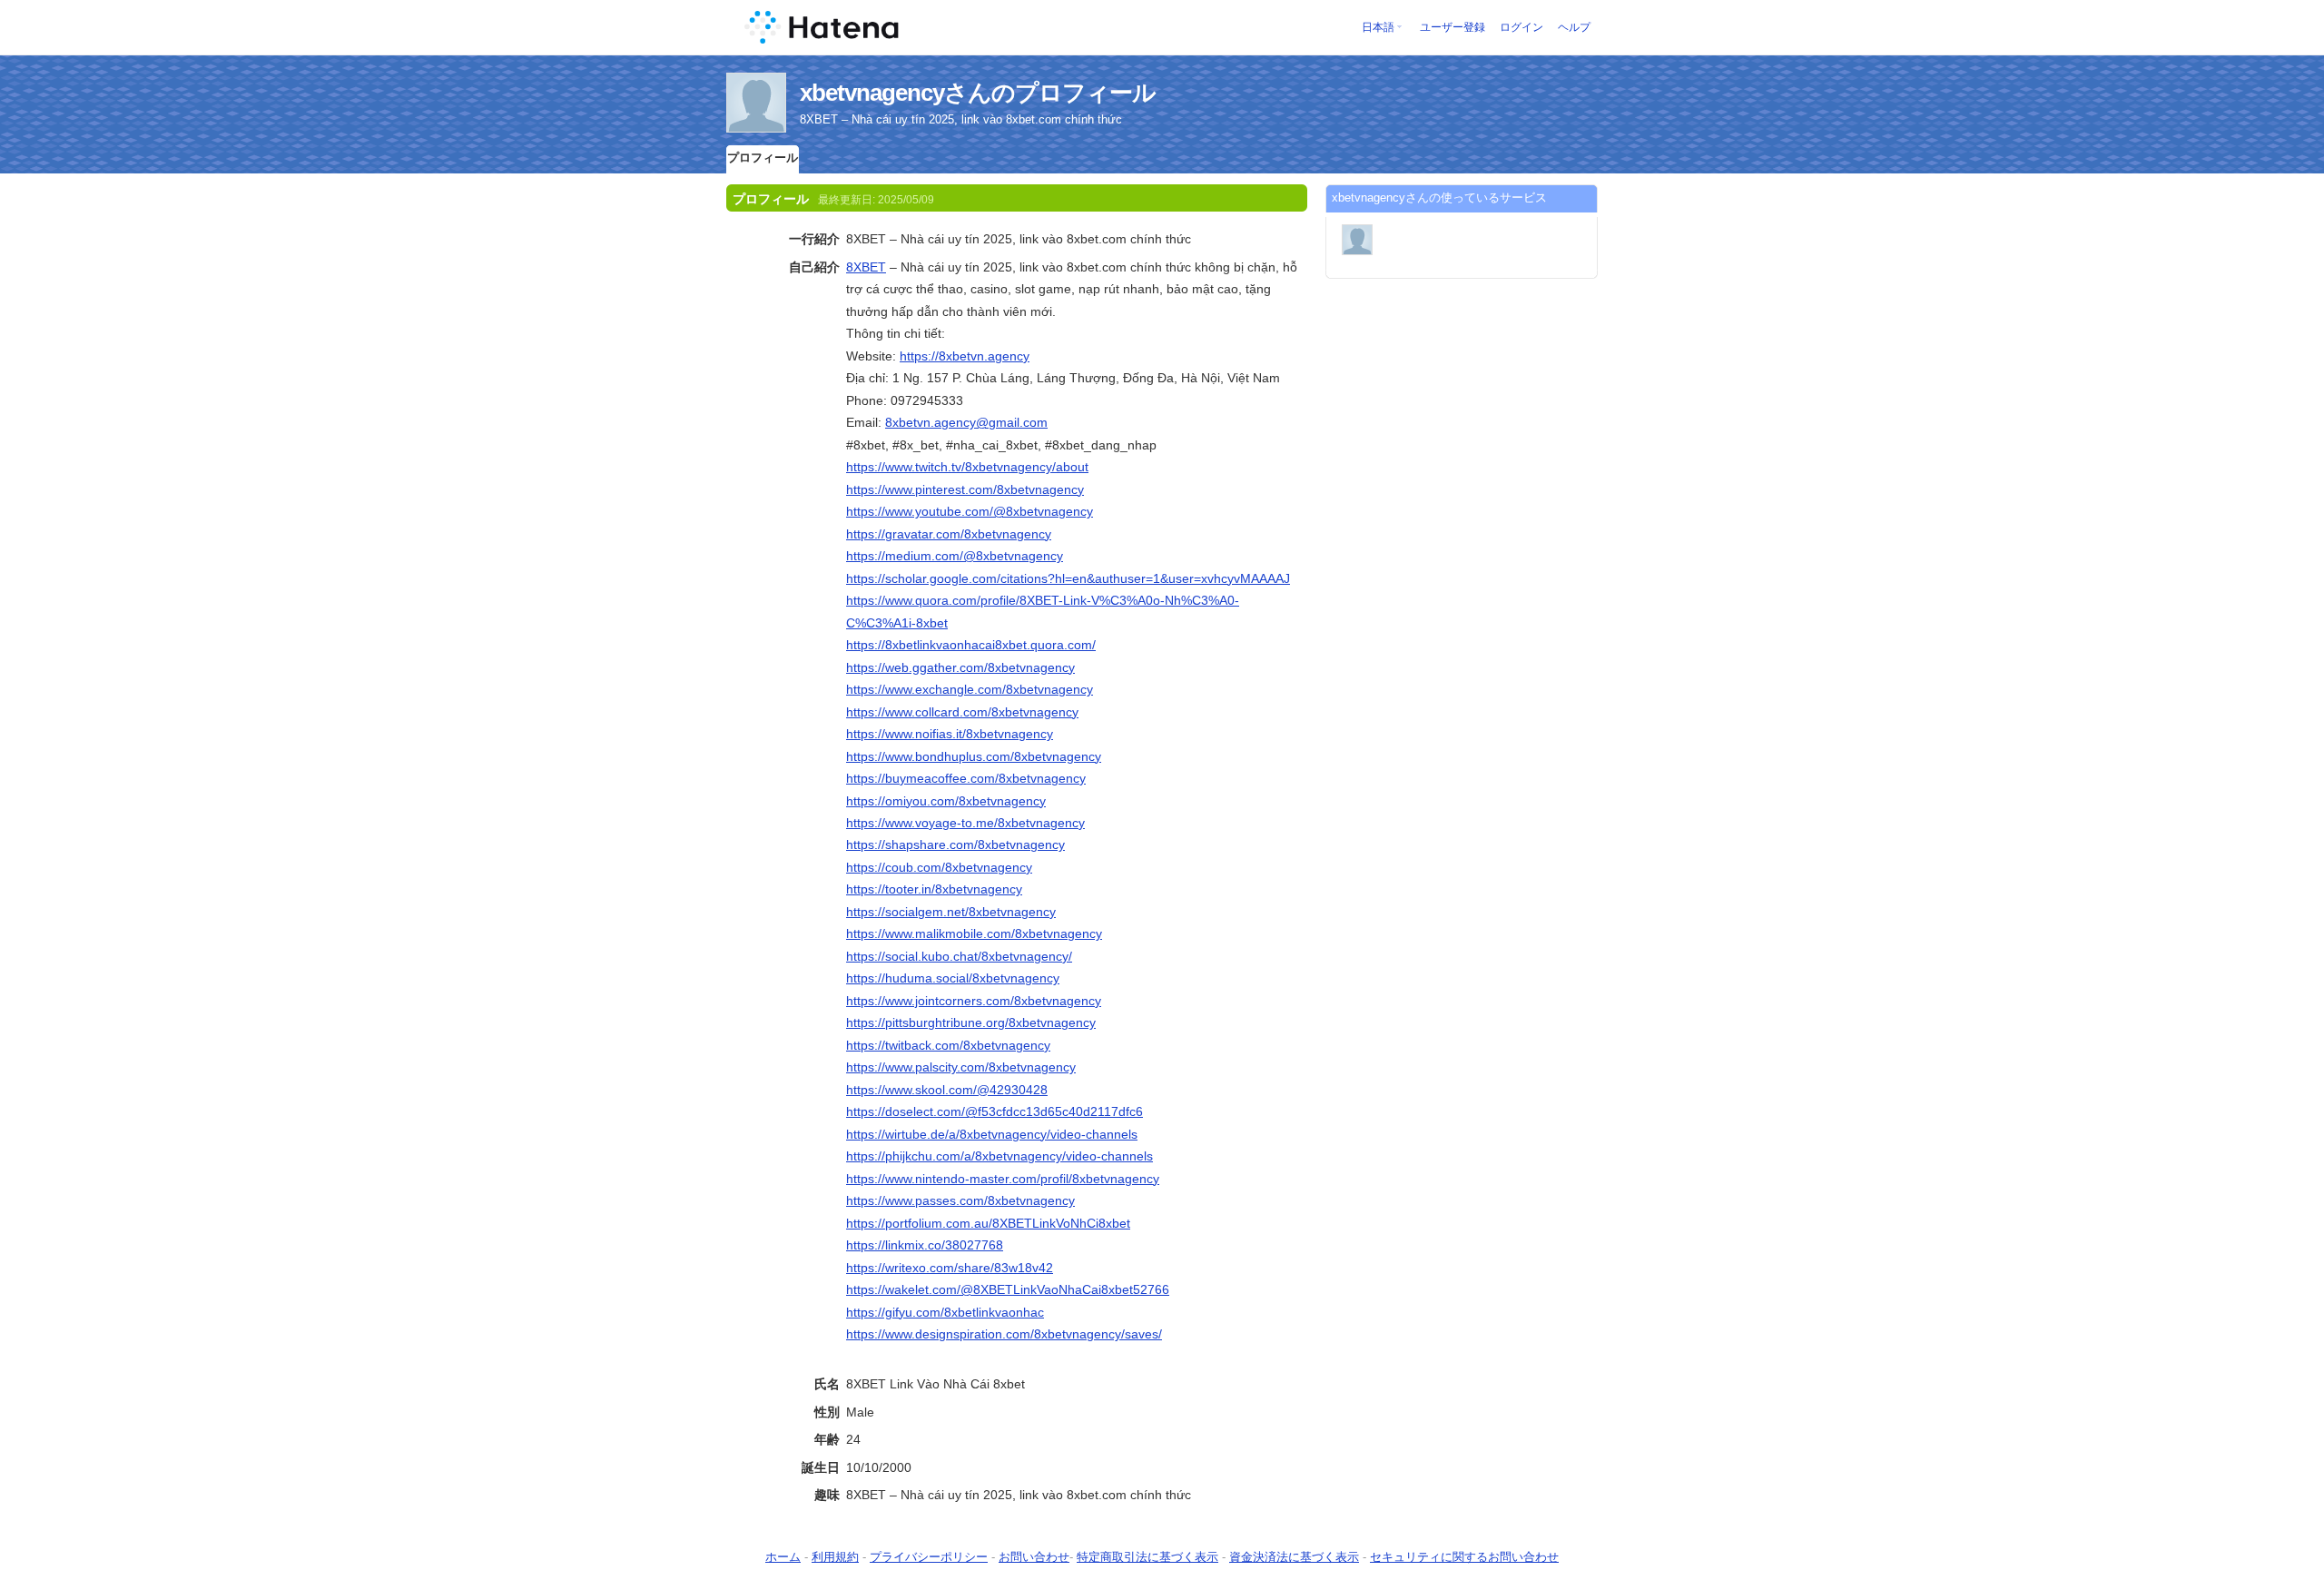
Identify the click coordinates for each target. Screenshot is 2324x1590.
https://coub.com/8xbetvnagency (939, 867)
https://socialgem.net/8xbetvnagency (951, 912)
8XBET (866, 267)
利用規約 (835, 1557)
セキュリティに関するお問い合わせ (1464, 1557)
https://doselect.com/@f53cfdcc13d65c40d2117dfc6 (995, 1111)
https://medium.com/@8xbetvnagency (955, 556)
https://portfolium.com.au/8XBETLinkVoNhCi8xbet (988, 1223)
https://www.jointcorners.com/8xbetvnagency (974, 1001)
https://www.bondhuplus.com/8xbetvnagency (974, 756)
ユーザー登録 (1452, 27)
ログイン (1521, 27)
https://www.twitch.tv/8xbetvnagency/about (967, 467)
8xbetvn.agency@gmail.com (966, 422)
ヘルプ (1574, 27)
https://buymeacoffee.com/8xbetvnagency (966, 778)
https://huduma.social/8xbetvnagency (953, 978)
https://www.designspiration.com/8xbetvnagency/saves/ (1004, 1334)
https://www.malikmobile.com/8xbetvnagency (974, 933)
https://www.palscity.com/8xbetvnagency (961, 1067)
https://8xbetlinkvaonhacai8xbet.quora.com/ (971, 645)
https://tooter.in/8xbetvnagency (934, 889)
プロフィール (763, 158)
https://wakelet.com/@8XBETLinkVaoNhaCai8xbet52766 (1008, 1289)
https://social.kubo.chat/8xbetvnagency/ (959, 956)
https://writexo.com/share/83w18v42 (950, 1268)
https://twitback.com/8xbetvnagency (948, 1045)
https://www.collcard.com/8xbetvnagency (962, 712)
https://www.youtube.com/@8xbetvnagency (970, 511)
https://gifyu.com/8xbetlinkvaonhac (945, 1312)
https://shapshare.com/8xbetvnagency (955, 844)
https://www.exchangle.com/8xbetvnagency (970, 689)
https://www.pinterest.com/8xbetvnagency (965, 489)
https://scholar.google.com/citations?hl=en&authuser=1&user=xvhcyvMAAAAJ (1068, 578)
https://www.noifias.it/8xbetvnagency (950, 734)
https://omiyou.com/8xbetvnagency (946, 801)
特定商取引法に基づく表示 (1147, 1557)
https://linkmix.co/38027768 (925, 1245)
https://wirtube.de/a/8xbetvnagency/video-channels (992, 1134)
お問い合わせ (1034, 1557)
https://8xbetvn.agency (965, 356)
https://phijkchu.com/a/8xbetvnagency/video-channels (1000, 1156)
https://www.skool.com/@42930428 (947, 1090)
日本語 (1378, 27)
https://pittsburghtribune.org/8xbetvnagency (971, 1022)
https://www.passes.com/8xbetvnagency (960, 1200)
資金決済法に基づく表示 (1294, 1557)
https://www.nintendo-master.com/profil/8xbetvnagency (1003, 1179)
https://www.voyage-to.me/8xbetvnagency (965, 823)
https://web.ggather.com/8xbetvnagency (960, 667)
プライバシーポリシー (929, 1557)
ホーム (783, 1557)
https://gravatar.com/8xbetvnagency (949, 534)
